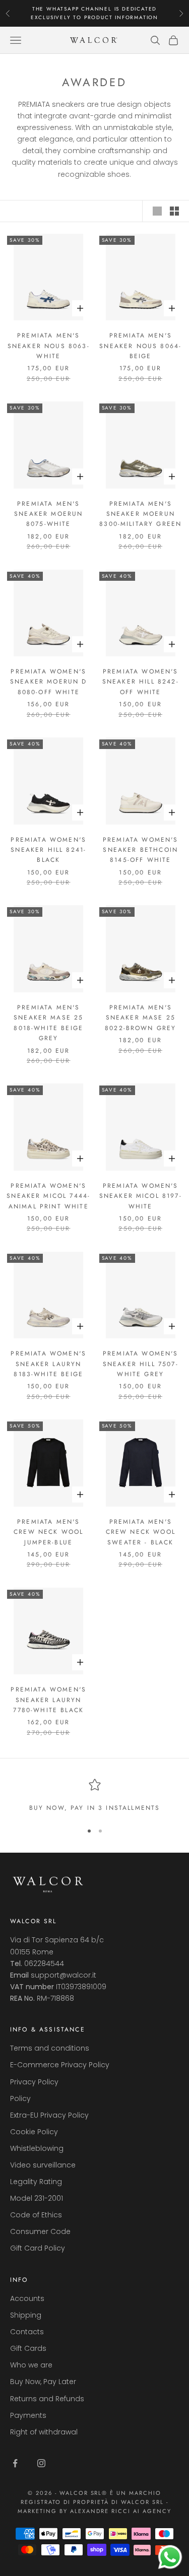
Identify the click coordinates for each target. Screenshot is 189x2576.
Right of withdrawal (44, 2432)
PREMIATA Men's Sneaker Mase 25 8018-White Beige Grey (48, 1023)
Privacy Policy (34, 2082)
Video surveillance (43, 2165)
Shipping (26, 2315)
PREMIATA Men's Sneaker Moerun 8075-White (48, 514)
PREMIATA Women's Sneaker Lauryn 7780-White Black (48, 1700)
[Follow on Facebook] (15, 2463)
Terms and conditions (50, 2048)
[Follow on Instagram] (41, 2463)
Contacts (27, 2332)
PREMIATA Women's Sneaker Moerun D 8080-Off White (49, 682)
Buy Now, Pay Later (43, 2382)
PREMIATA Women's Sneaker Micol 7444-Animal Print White (48, 1196)
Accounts (27, 2298)
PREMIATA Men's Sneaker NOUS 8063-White (49, 346)
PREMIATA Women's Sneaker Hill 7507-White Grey (141, 1364)
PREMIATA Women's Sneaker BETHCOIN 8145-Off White (141, 850)
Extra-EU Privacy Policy (49, 2115)
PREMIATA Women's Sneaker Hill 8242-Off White (141, 682)
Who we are (31, 2365)
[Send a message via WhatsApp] (170, 2557)
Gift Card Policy (38, 2248)
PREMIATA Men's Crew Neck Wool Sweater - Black (141, 1532)
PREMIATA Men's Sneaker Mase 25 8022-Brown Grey (140, 1018)
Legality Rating (36, 2182)
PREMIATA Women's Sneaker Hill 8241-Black (48, 850)
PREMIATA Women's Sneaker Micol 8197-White (141, 1196)
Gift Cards (28, 2348)
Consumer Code (40, 2231)
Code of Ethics (36, 2215)
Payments (28, 2415)
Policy (20, 2098)
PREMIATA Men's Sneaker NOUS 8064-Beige (140, 346)
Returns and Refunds (47, 2399)
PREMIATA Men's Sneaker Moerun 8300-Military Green (140, 514)
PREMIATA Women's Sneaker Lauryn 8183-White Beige (48, 1364)
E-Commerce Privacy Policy (60, 2065)
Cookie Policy (34, 2132)
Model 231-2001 (37, 2198)
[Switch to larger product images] (157, 211)
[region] (94, 1796)
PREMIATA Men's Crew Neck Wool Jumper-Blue (48, 1532)
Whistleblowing (37, 2148)
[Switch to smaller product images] (174, 211)
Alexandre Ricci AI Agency (121, 2511)
